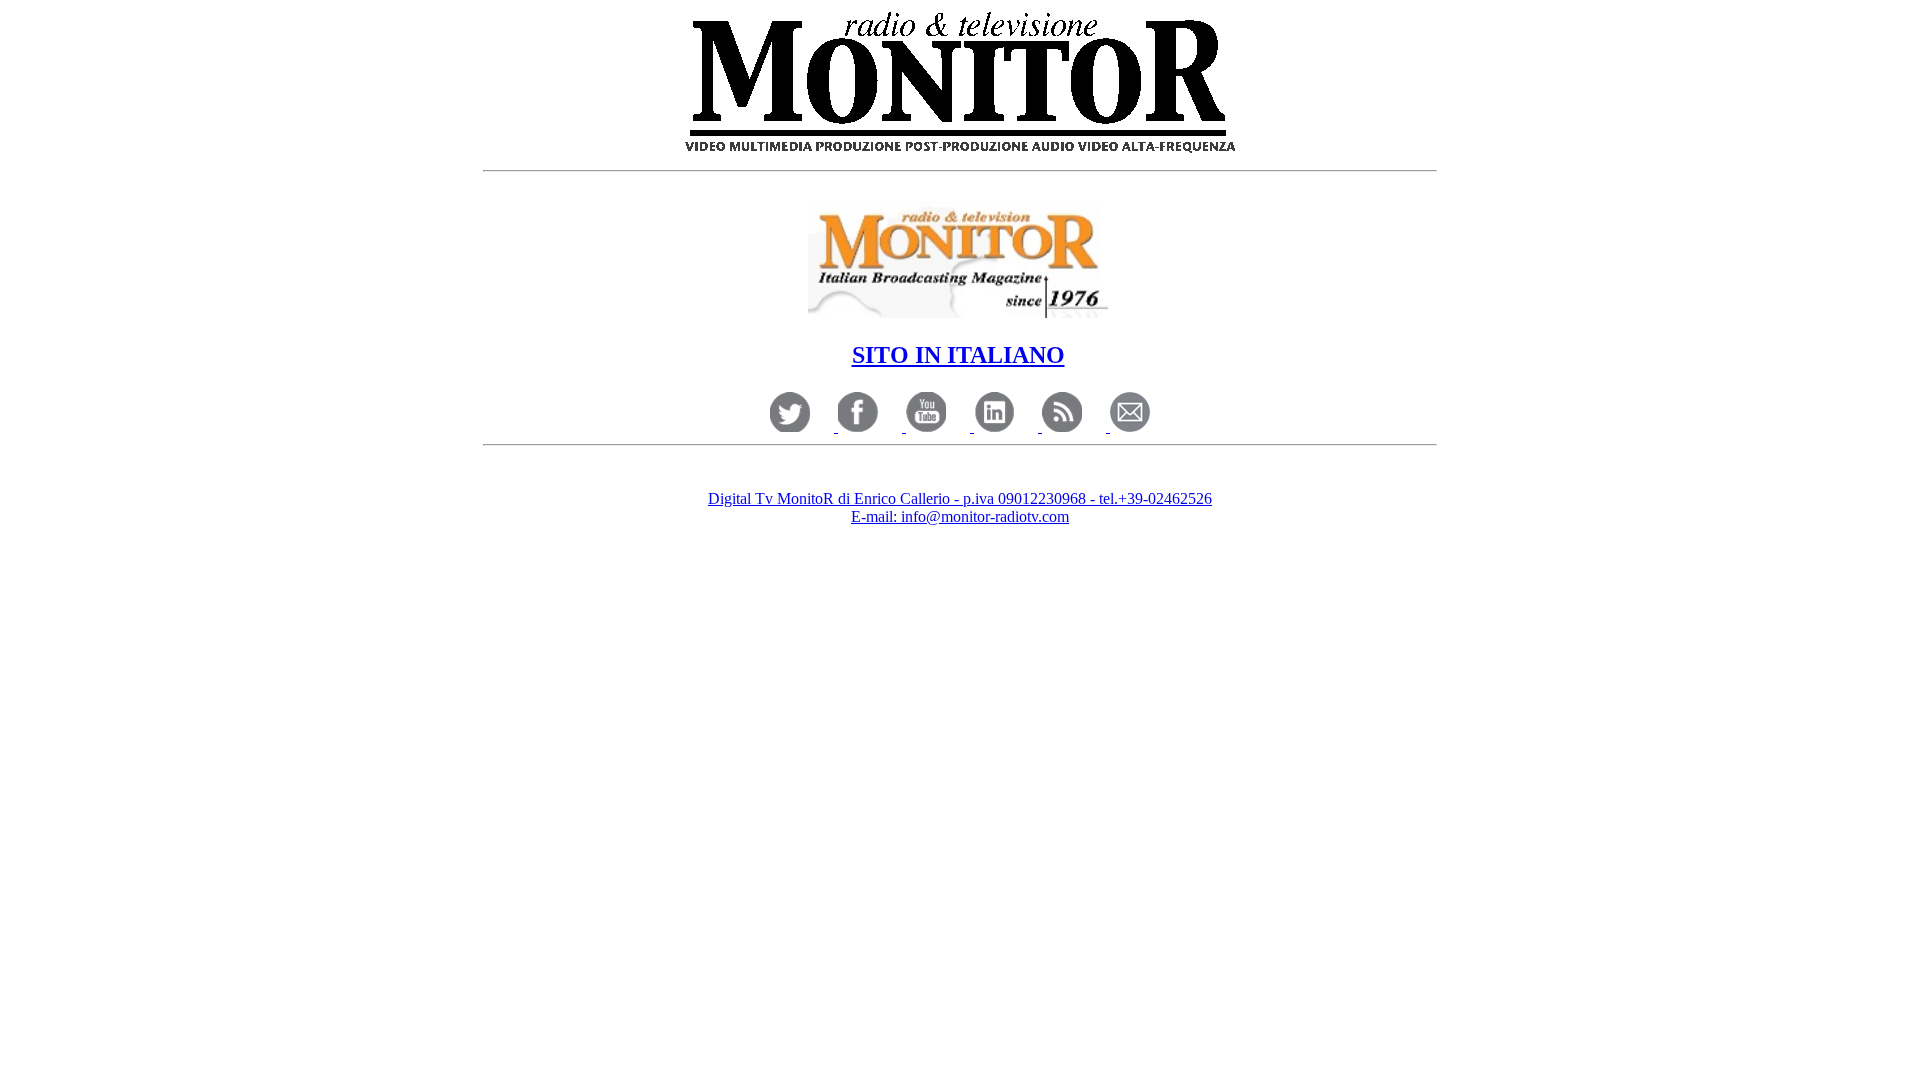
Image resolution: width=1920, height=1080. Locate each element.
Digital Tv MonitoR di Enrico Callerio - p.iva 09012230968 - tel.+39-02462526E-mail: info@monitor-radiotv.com (960, 507)
